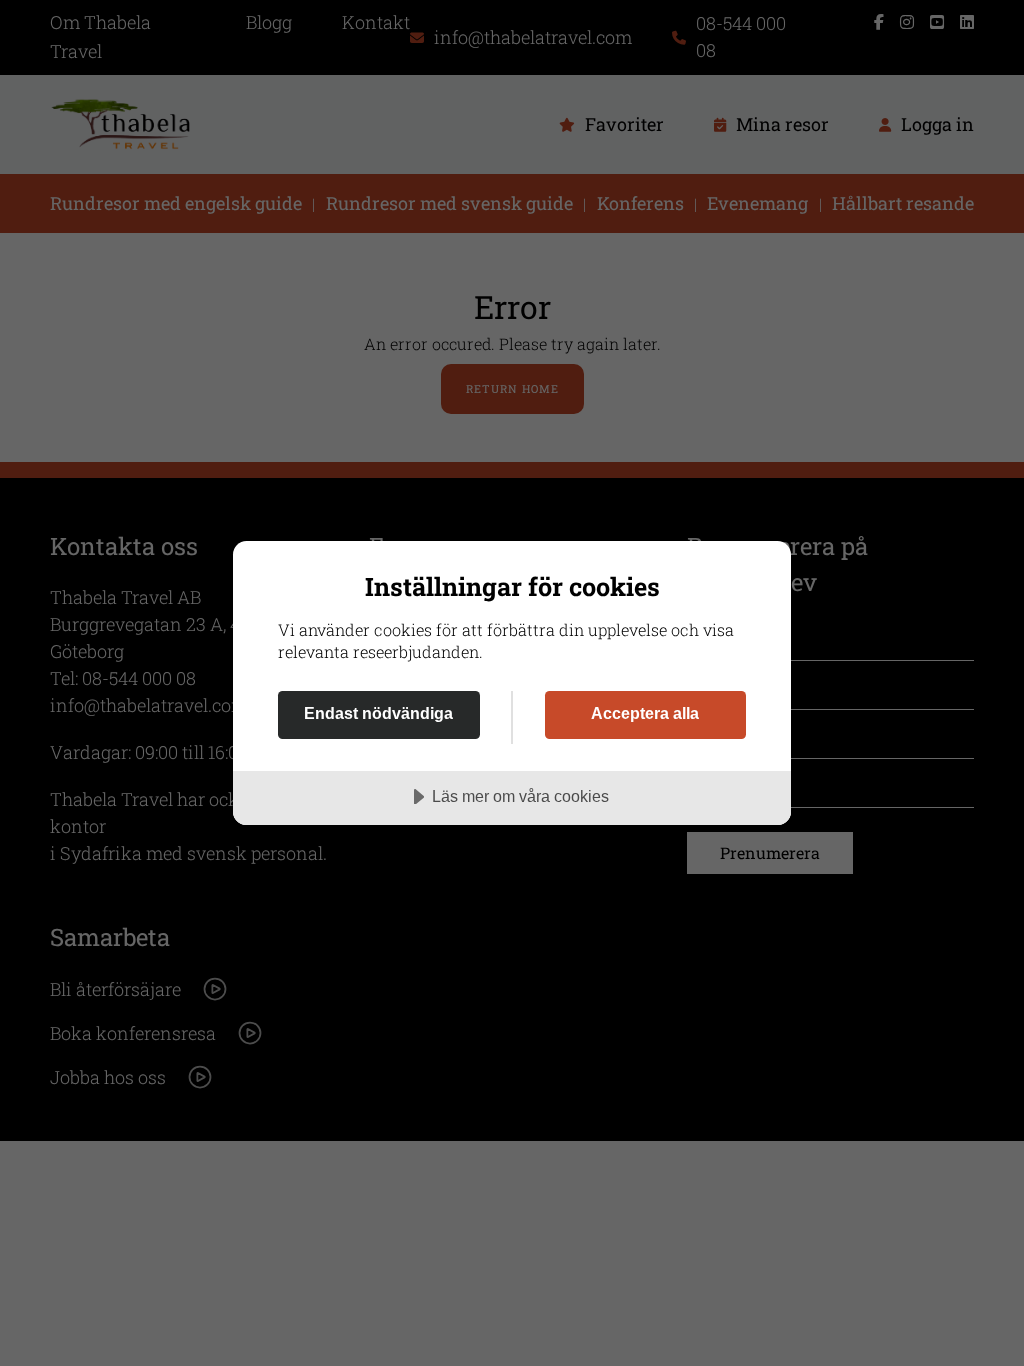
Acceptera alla (645, 713)
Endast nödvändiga (378, 713)
